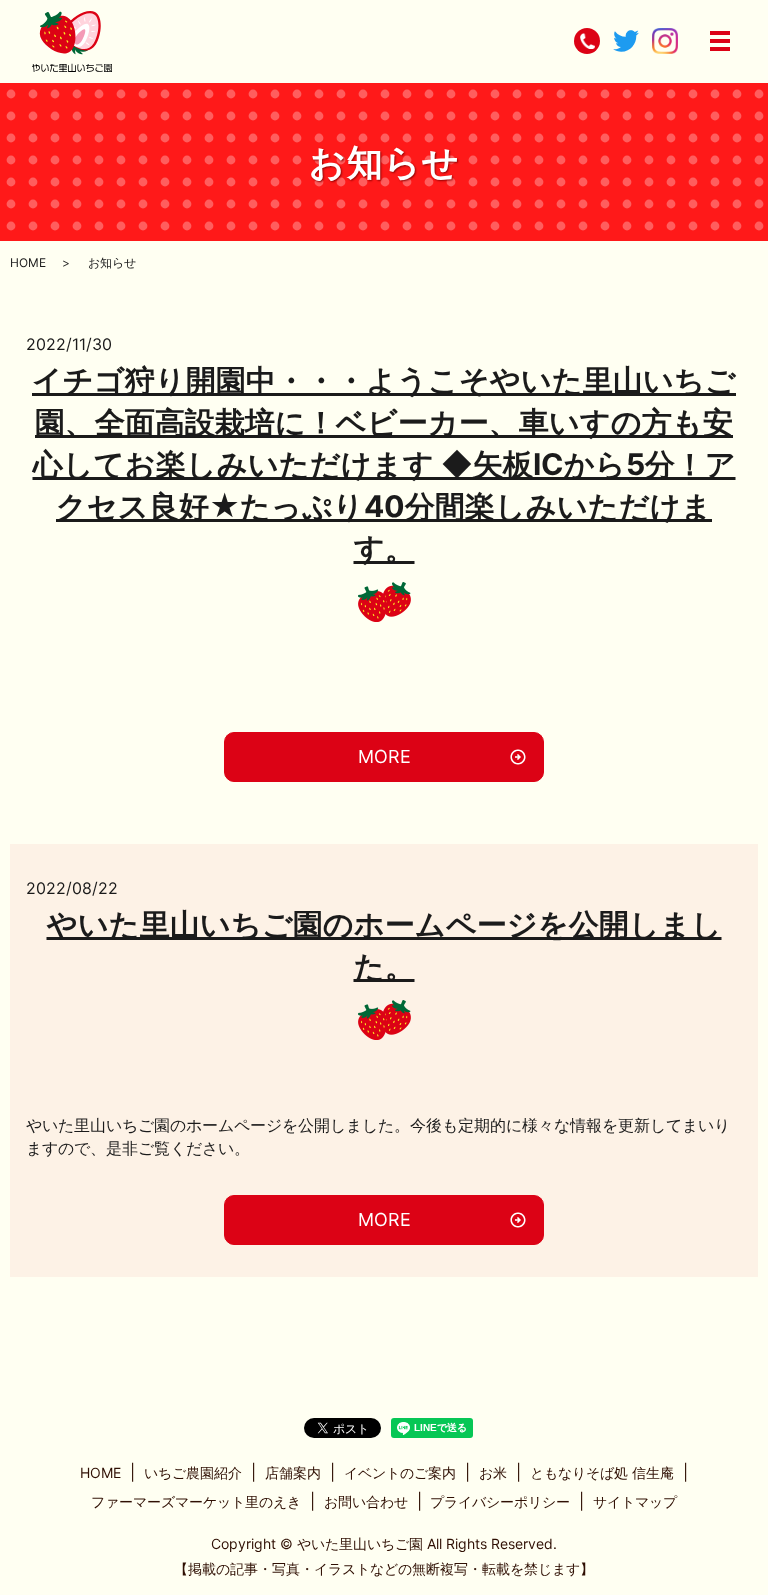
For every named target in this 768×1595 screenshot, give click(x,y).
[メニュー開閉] (720, 41)
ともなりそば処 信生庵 (602, 1472)
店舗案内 (293, 1472)
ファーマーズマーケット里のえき (196, 1501)
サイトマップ (635, 1501)
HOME (28, 262)
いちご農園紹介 (193, 1472)
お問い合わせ (366, 1501)
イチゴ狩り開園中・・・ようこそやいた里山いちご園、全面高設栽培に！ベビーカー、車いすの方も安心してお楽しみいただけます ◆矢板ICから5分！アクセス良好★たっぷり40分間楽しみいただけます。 (384, 464)
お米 (493, 1472)
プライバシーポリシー (500, 1501)
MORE (384, 756)
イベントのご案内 (400, 1472)
